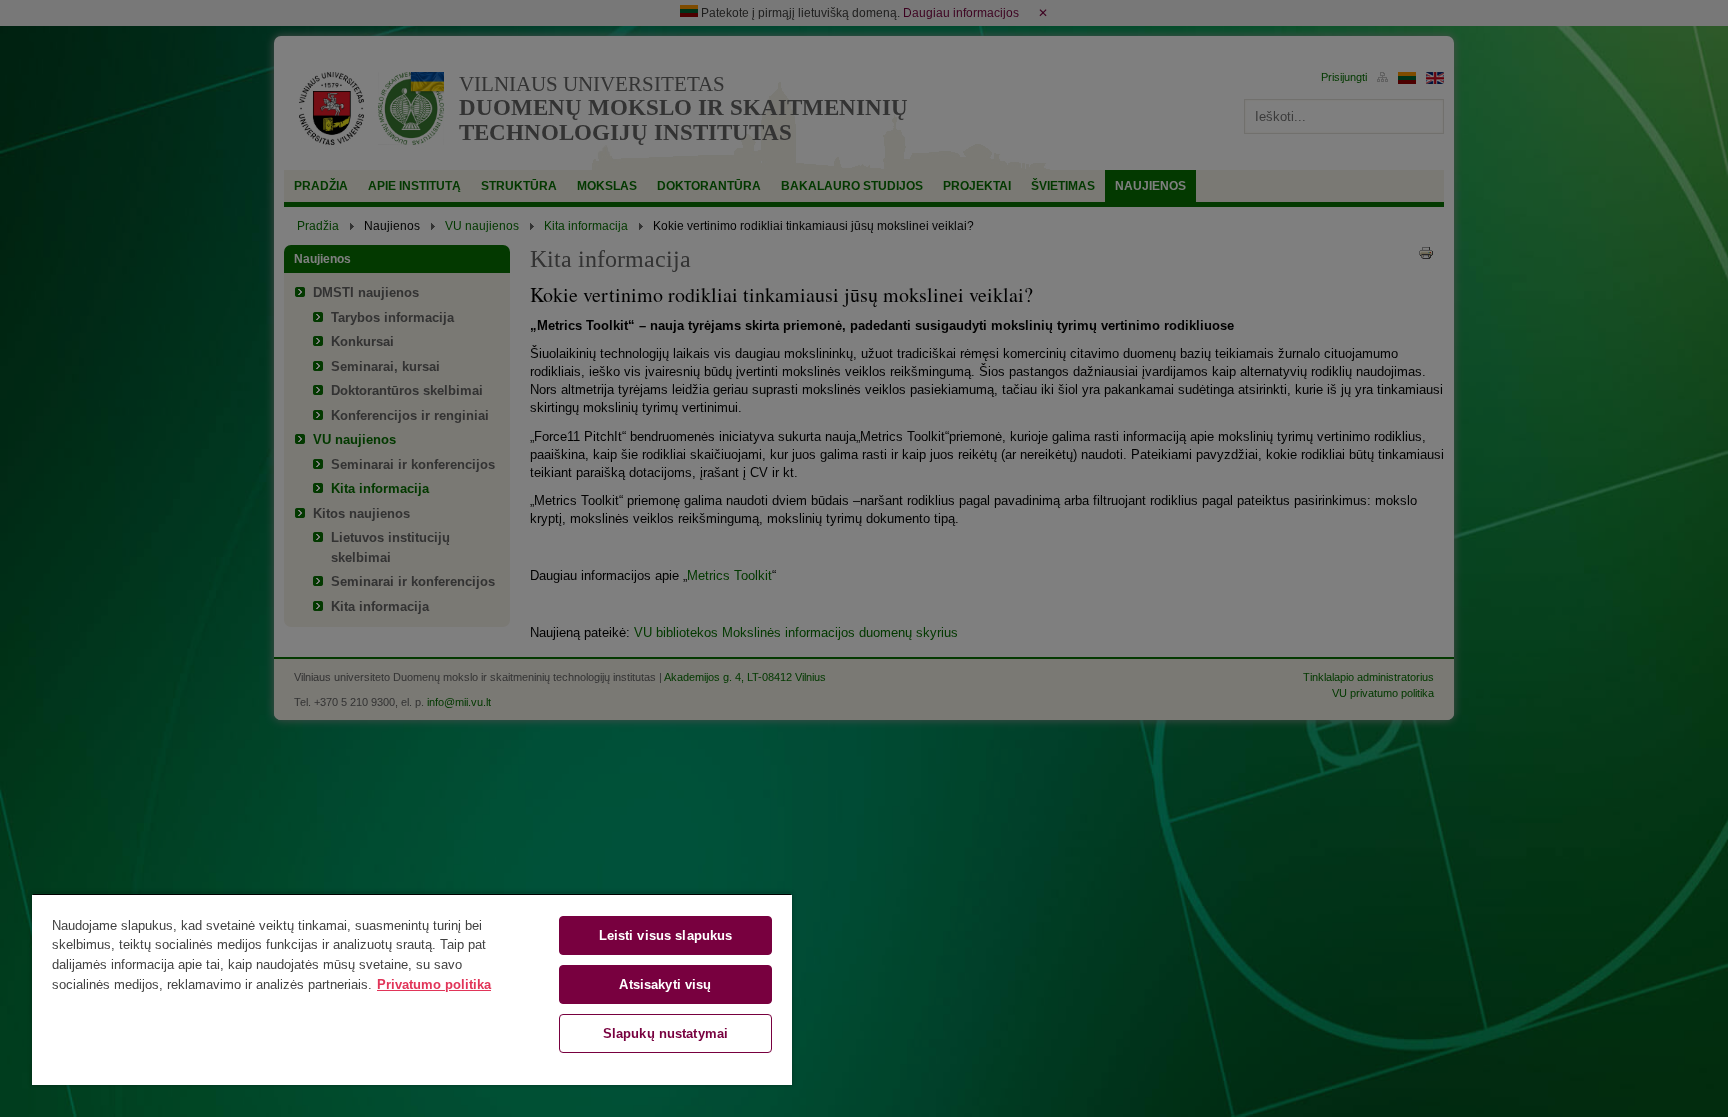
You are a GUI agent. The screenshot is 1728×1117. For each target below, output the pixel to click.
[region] (412, 989)
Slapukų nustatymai (665, 1033)
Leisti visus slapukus (666, 935)
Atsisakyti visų (665, 984)
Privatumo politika (434, 984)
